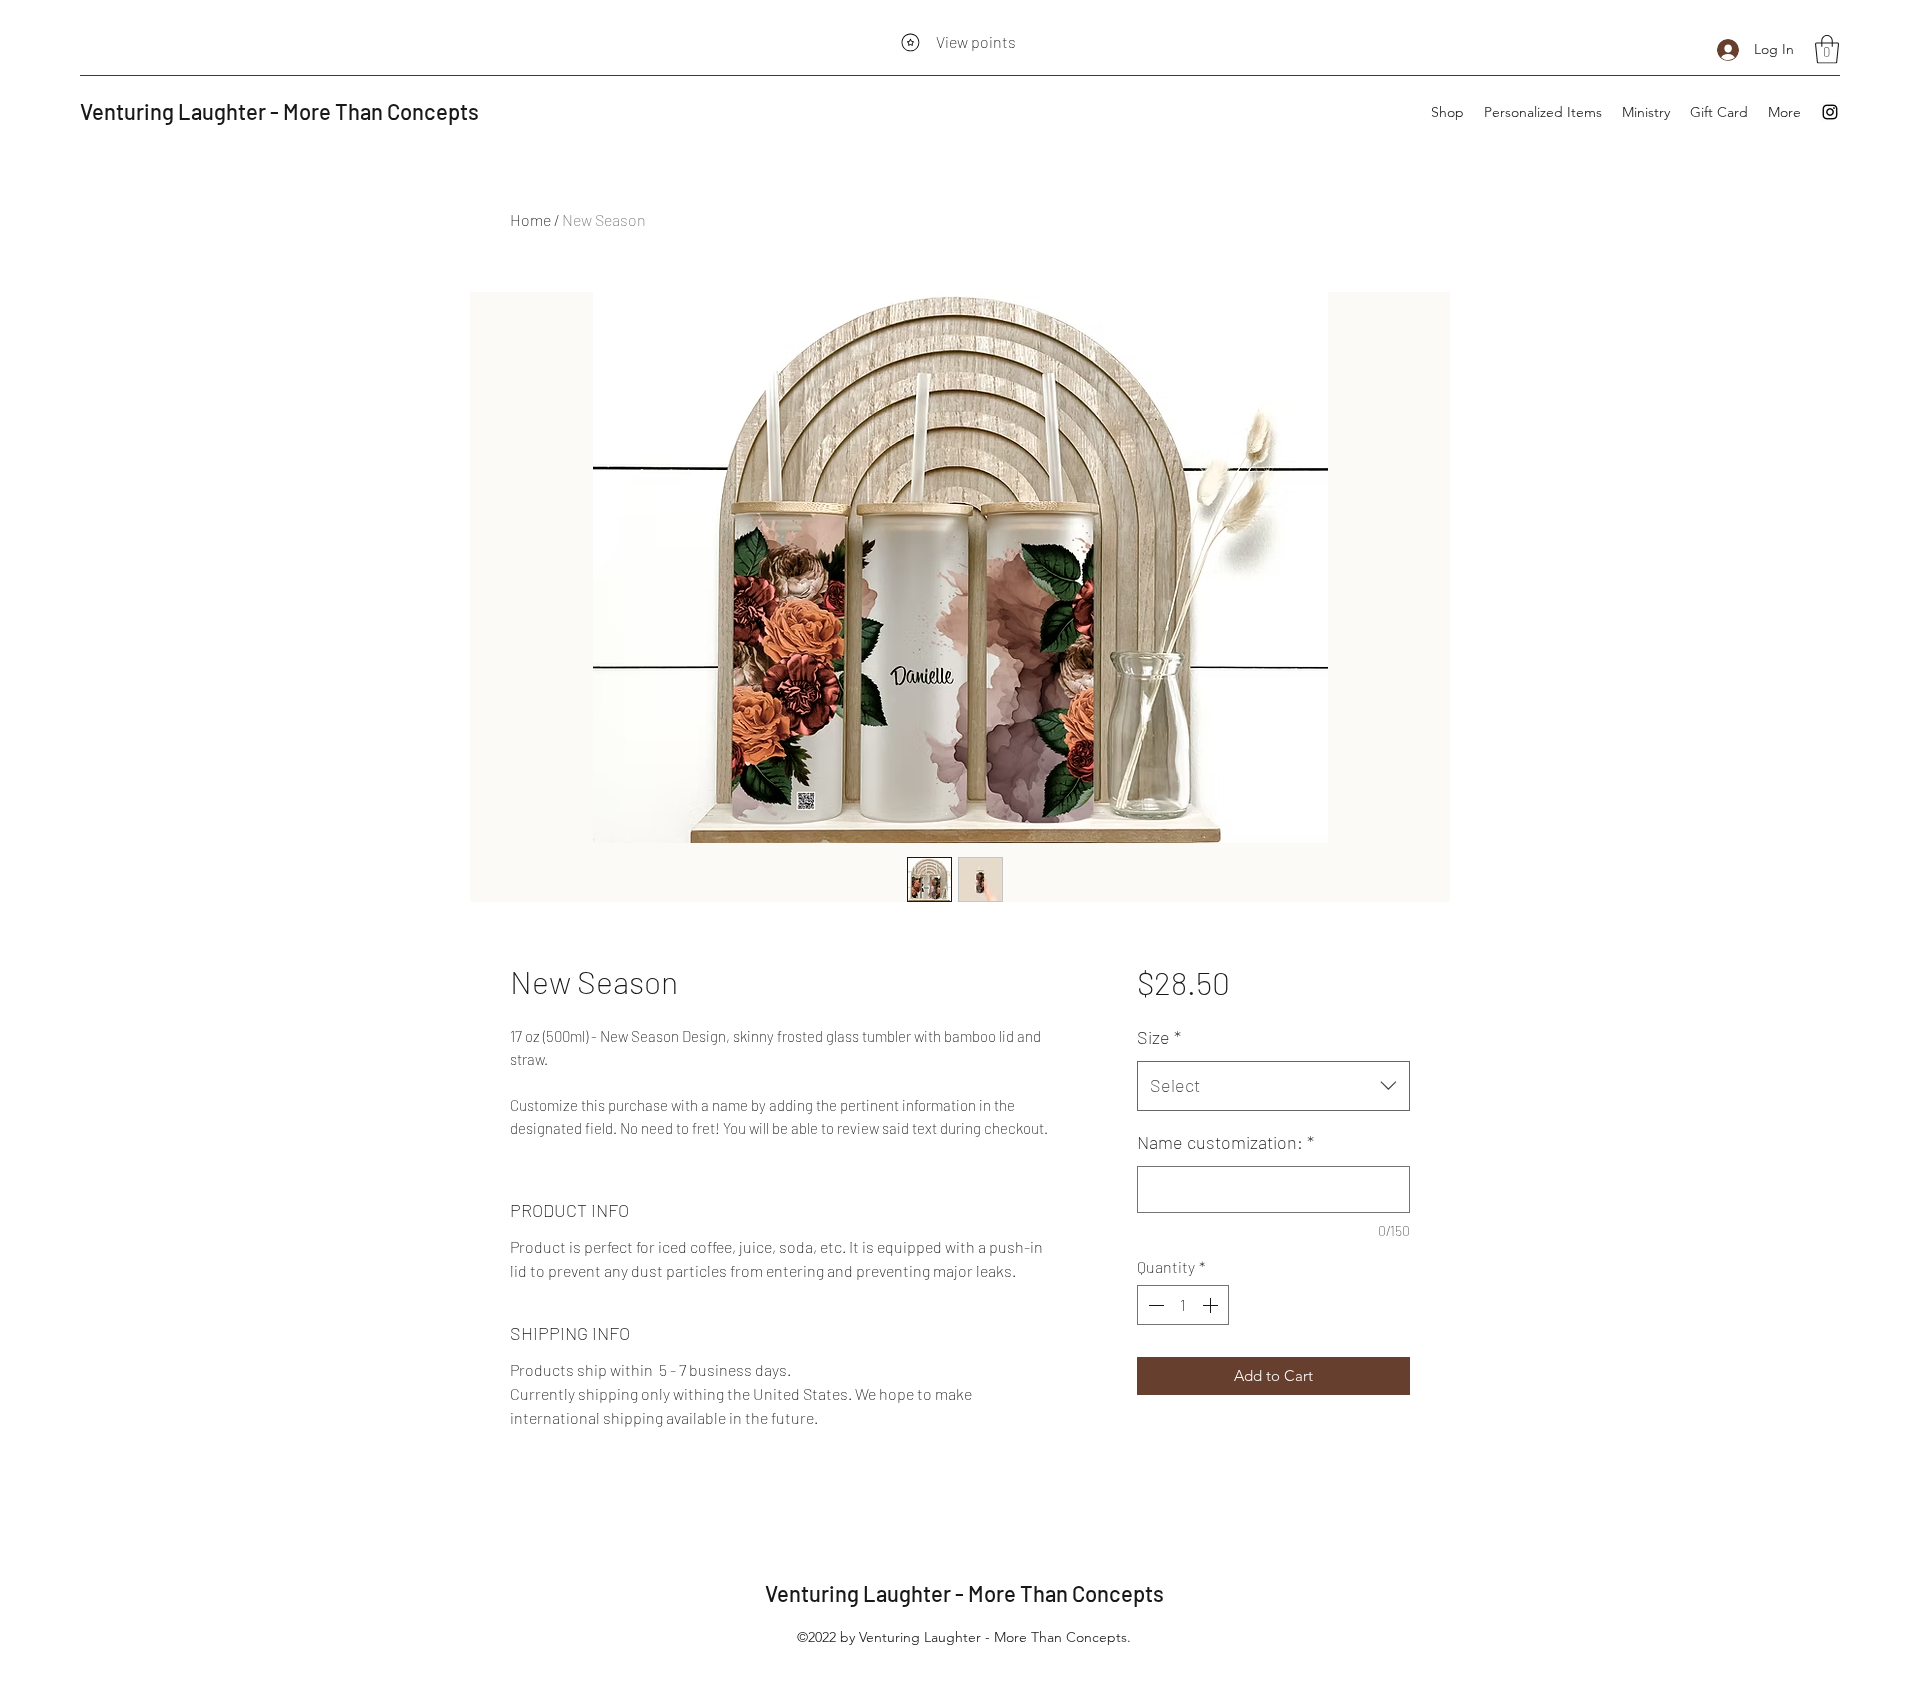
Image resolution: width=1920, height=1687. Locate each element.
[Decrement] (1154, 1305)
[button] (1827, 49)
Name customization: (1225, 1142)
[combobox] (1273, 1086)
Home (530, 219)
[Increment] (1212, 1305)
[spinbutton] (1183, 1305)
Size (1159, 1037)
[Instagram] (1830, 112)
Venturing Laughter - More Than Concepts (279, 111)
